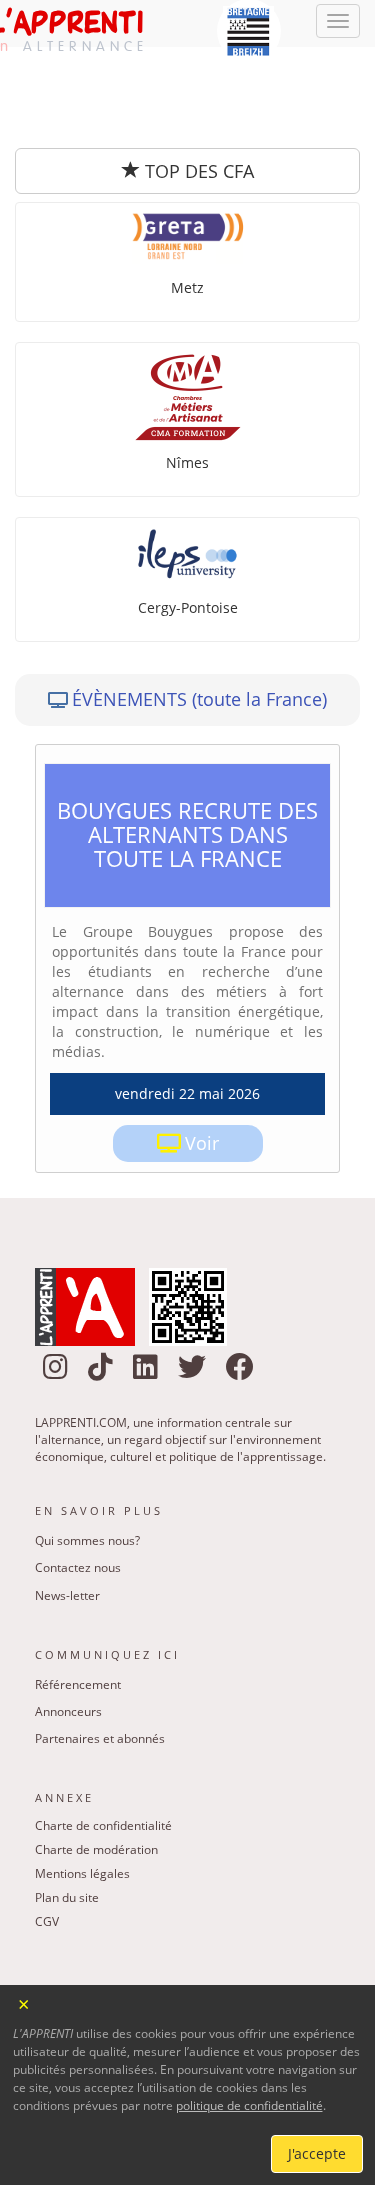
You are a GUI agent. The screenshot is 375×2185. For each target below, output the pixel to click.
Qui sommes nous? (87, 1459)
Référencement (78, 1603)
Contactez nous (78, 1486)
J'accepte (317, 2153)
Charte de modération (96, 1768)
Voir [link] (202, 1062)
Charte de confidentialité (103, 1744)
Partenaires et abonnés (100, 1657)
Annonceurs (68, 1630)
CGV (47, 1840)
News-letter (67, 1514)
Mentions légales (82, 1792)
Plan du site (67, 1816)
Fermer (24, 2002)
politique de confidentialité (249, 2105)
